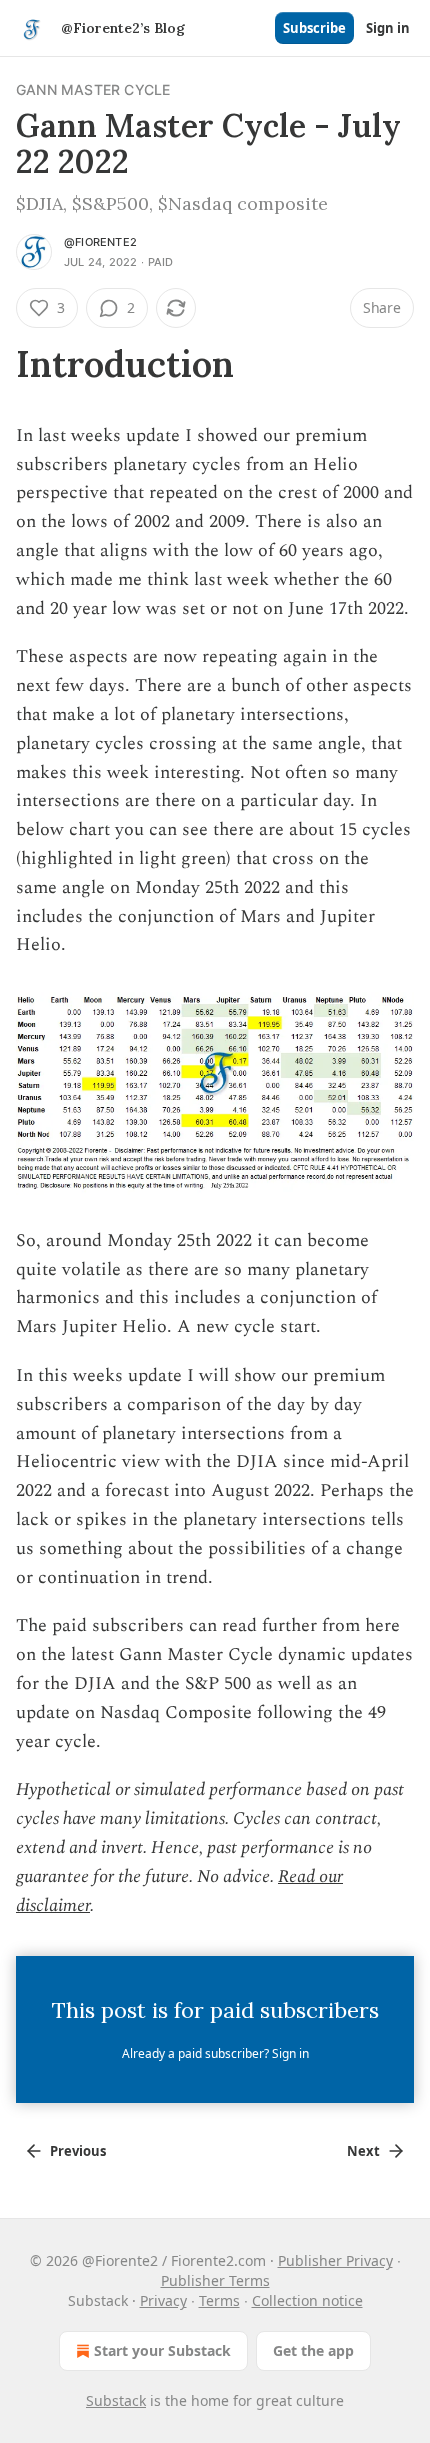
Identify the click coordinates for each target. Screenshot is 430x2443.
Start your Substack (162, 2350)
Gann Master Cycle (93, 89)
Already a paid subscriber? (215, 2053)
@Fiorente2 (100, 242)
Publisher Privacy (335, 2260)
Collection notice (307, 2300)
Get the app (313, 2350)
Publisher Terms (215, 2280)
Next (363, 2151)
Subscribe (314, 28)
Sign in (388, 28)
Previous (78, 2151)
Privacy (163, 2300)
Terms (219, 2300)
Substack (116, 2400)
